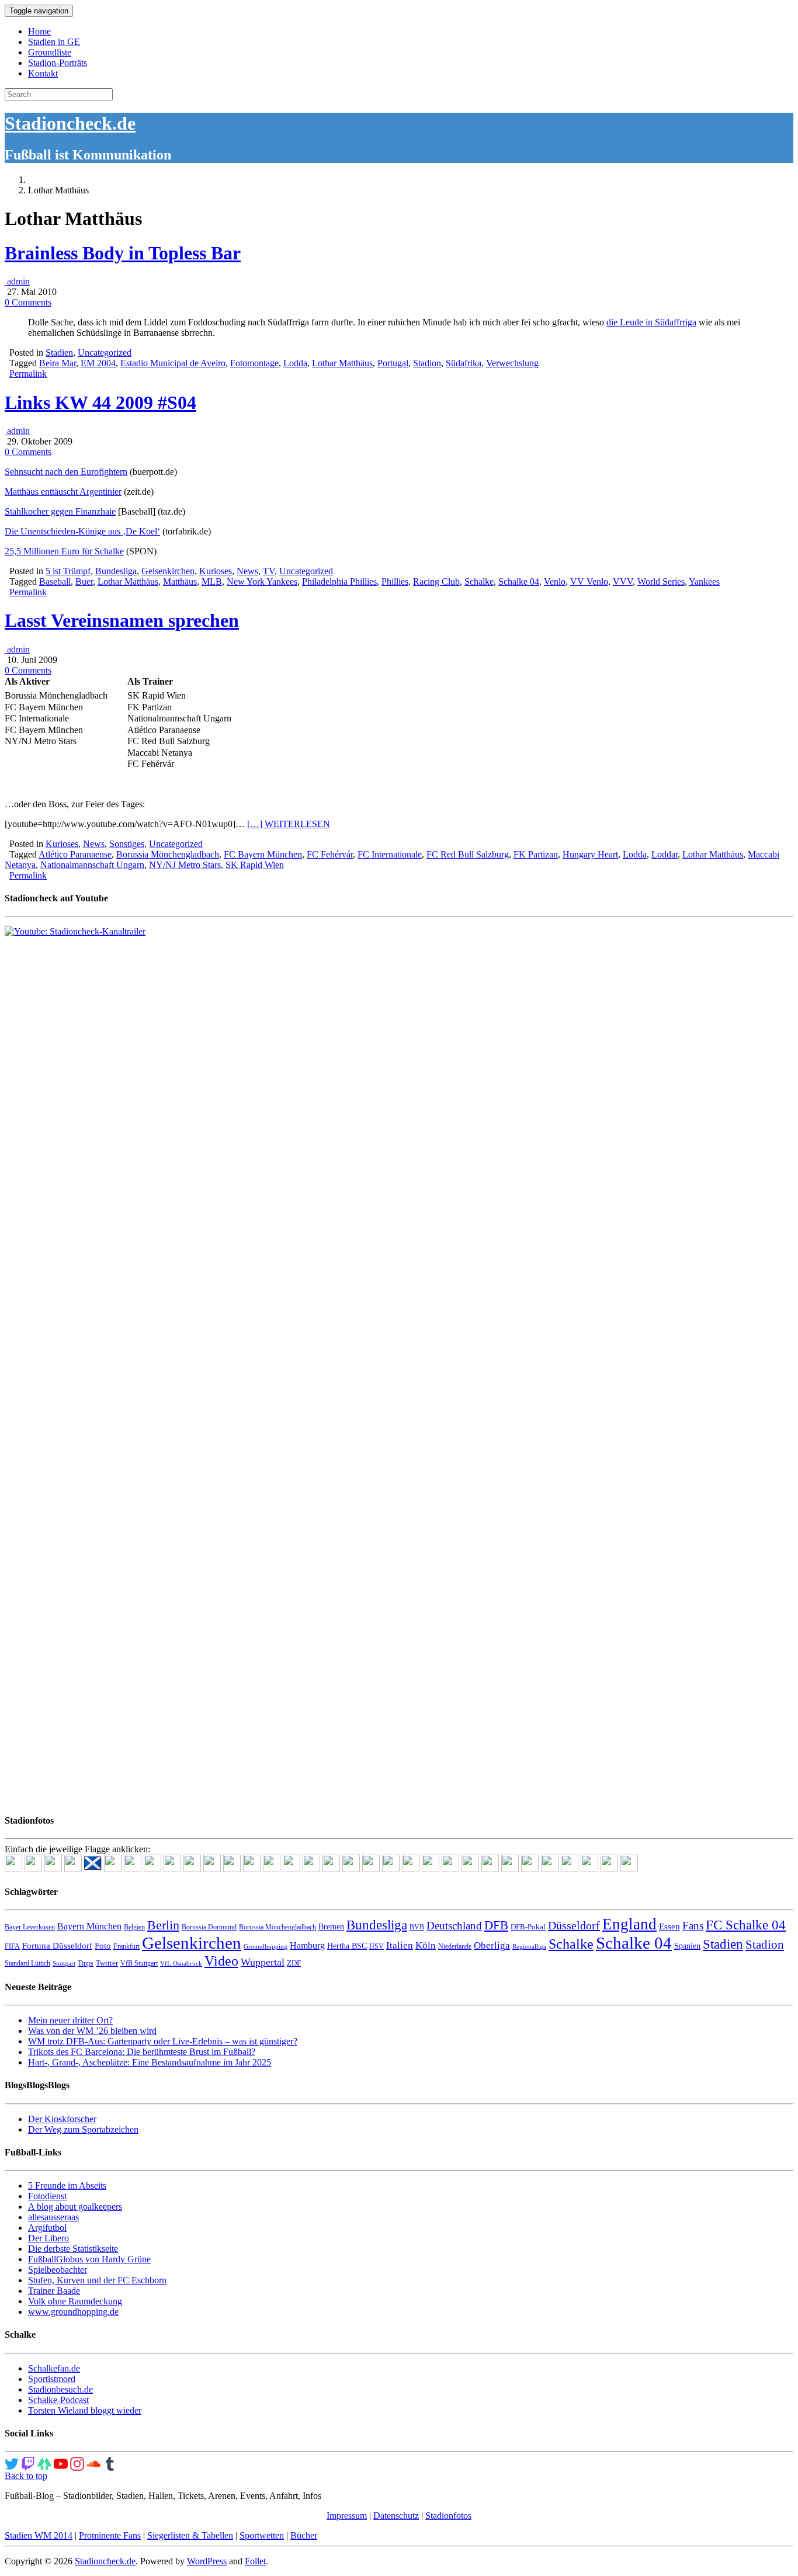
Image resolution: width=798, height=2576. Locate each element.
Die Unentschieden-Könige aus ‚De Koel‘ (82, 531)
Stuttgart (64, 1964)
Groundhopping (266, 1947)
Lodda (295, 363)
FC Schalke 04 (746, 1925)
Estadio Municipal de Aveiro (173, 363)
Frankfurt (126, 1946)
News (247, 571)
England (629, 1924)
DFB (496, 1925)
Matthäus (180, 581)
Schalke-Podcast (58, 2400)
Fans (693, 1926)
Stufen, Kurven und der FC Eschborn (97, 2280)
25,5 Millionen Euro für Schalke (64, 551)
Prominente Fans (110, 2535)
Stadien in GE (54, 42)
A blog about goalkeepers (75, 2207)
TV (269, 571)
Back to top (26, 2476)
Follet (255, 2561)
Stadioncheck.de (70, 123)
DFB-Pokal (528, 1927)
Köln (426, 1945)
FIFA (12, 1946)
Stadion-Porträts (58, 63)
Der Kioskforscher (62, 2119)
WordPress (207, 2561)
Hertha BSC (347, 1946)
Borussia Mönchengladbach (168, 854)
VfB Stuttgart (139, 1963)
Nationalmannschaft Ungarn (92, 865)
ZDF (294, 1963)
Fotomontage (254, 363)
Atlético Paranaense (75, 854)
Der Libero (48, 2238)
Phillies (395, 581)
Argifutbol (47, 2228)
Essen (669, 1926)
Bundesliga (116, 571)
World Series (661, 581)
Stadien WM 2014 (39, 2535)
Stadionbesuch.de (60, 2389)
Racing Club (436, 581)
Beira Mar (58, 363)
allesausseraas (53, 2217)
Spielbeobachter (58, 2270)
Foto (103, 1946)
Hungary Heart (590, 854)
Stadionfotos (448, 2516)
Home (39, 31)
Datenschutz (396, 2516)
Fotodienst (47, 2196)
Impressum (347, 2516)
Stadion (427, 363)
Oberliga (492, 1945)
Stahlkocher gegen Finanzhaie (60, 511)
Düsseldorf (574, 1925)
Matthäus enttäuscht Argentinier (63, 492)
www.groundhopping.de (73, 2312)
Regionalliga (529, 1947)
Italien (400, 1945)
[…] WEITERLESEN (289, 824)
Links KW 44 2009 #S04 (100, 402)
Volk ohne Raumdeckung (75, 2301)
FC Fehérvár (330, 854)
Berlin (163, 1925)
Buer (84, 581)
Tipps (86, 1963)
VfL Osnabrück (181, 1964)
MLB (212, 581)
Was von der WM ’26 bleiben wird (92, 2031)
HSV (377, 1946)
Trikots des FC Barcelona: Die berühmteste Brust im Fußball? (142, 2052)
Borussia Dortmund (209, 1927)
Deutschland (454, 1926)
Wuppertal (263, 1962)
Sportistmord (52, 2379)
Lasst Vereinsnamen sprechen (122, 620)
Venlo (555, 581)
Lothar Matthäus (342, 363)
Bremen (331, 1927)
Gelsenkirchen (168, 571)
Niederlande (455, 1946)
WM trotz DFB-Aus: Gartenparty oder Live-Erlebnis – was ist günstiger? (163, 2041)
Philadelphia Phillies (339, 581)
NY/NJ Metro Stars (185, 865)
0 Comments (28, 302)
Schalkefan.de (54, 2368)
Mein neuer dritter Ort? (70, 2020)
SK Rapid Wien (255, 865)
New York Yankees (262, 581)
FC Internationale (390, 854)
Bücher (304, 2535)
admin (17, 281)
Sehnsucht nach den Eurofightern (66, 472)
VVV (623, 581)
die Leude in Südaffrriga (651, 322)
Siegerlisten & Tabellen (190, 2535)
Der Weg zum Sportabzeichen (83, 2129)
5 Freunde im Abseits (67, 2186)
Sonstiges (127, 844)
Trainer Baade (54, 2291)
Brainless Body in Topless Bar (123, 253)
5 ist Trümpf (68, 571)
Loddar (665, 854)
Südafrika (464, 363)
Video (221, 1961)
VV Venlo (589, 581)
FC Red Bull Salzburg (468, 854)
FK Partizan (536, 854)
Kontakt (43, 73)
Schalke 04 (519, 581)
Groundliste (50, 52)
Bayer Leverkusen (30, 1927)
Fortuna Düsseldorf (57, 1946)
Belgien (134, 1927)
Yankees (704, 581)
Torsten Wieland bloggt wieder (85, 2410)
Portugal (393, 363)
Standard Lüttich (27, 1963)
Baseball (55, 581)
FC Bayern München (263, 854)
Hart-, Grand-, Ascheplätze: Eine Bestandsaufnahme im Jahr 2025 (150, 2062)
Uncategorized (105, 353)
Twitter (107, 1963)
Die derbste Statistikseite (73, 2249)
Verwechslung (512, 363)
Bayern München (89, 1926)
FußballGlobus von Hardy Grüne (89, 2259)
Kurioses (216, 571)
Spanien (687, 1946)
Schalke (479, 581)
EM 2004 (98, 363)
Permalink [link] (28, 374)
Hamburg (307, 1945)
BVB (417, 1927)
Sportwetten (262, 2535)
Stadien (59, 353)
